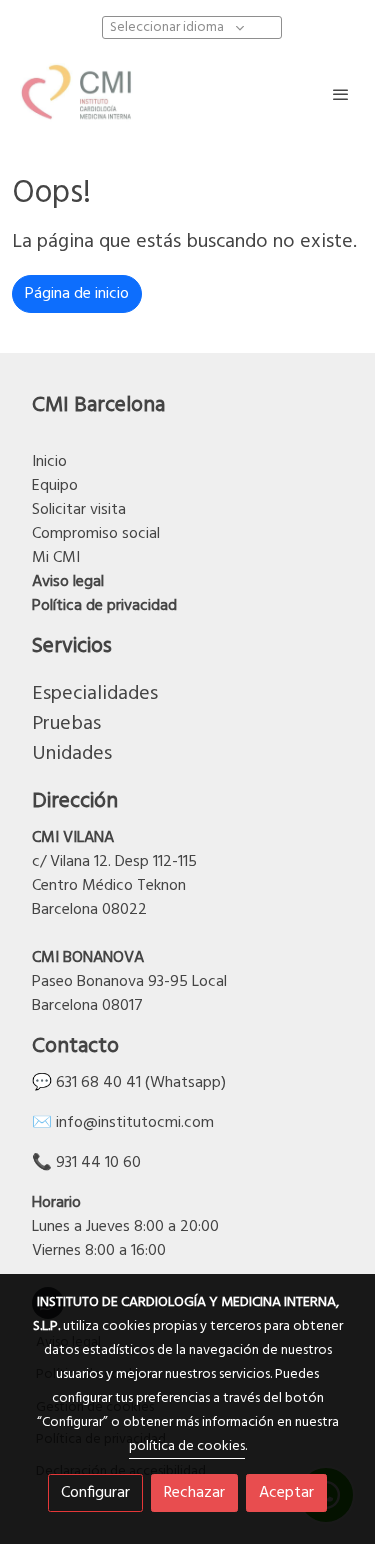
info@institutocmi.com (135, 1123)
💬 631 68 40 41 (86, 1083)
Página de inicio (77, 294)
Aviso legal (68, 582)
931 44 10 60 (98, 1163)
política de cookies (187, 1446)
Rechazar (194, 1493)
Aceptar (286, 1493)
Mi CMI (56, 558)
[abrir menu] (341, 94)
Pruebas (66, 724)
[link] (80, 94)
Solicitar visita (81, 510)
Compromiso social (96, 534)
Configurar (95, 1493)
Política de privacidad (104, 606)
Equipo (55, 486)
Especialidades (95, 694)
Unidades (72, 754)
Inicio (49, 462)
